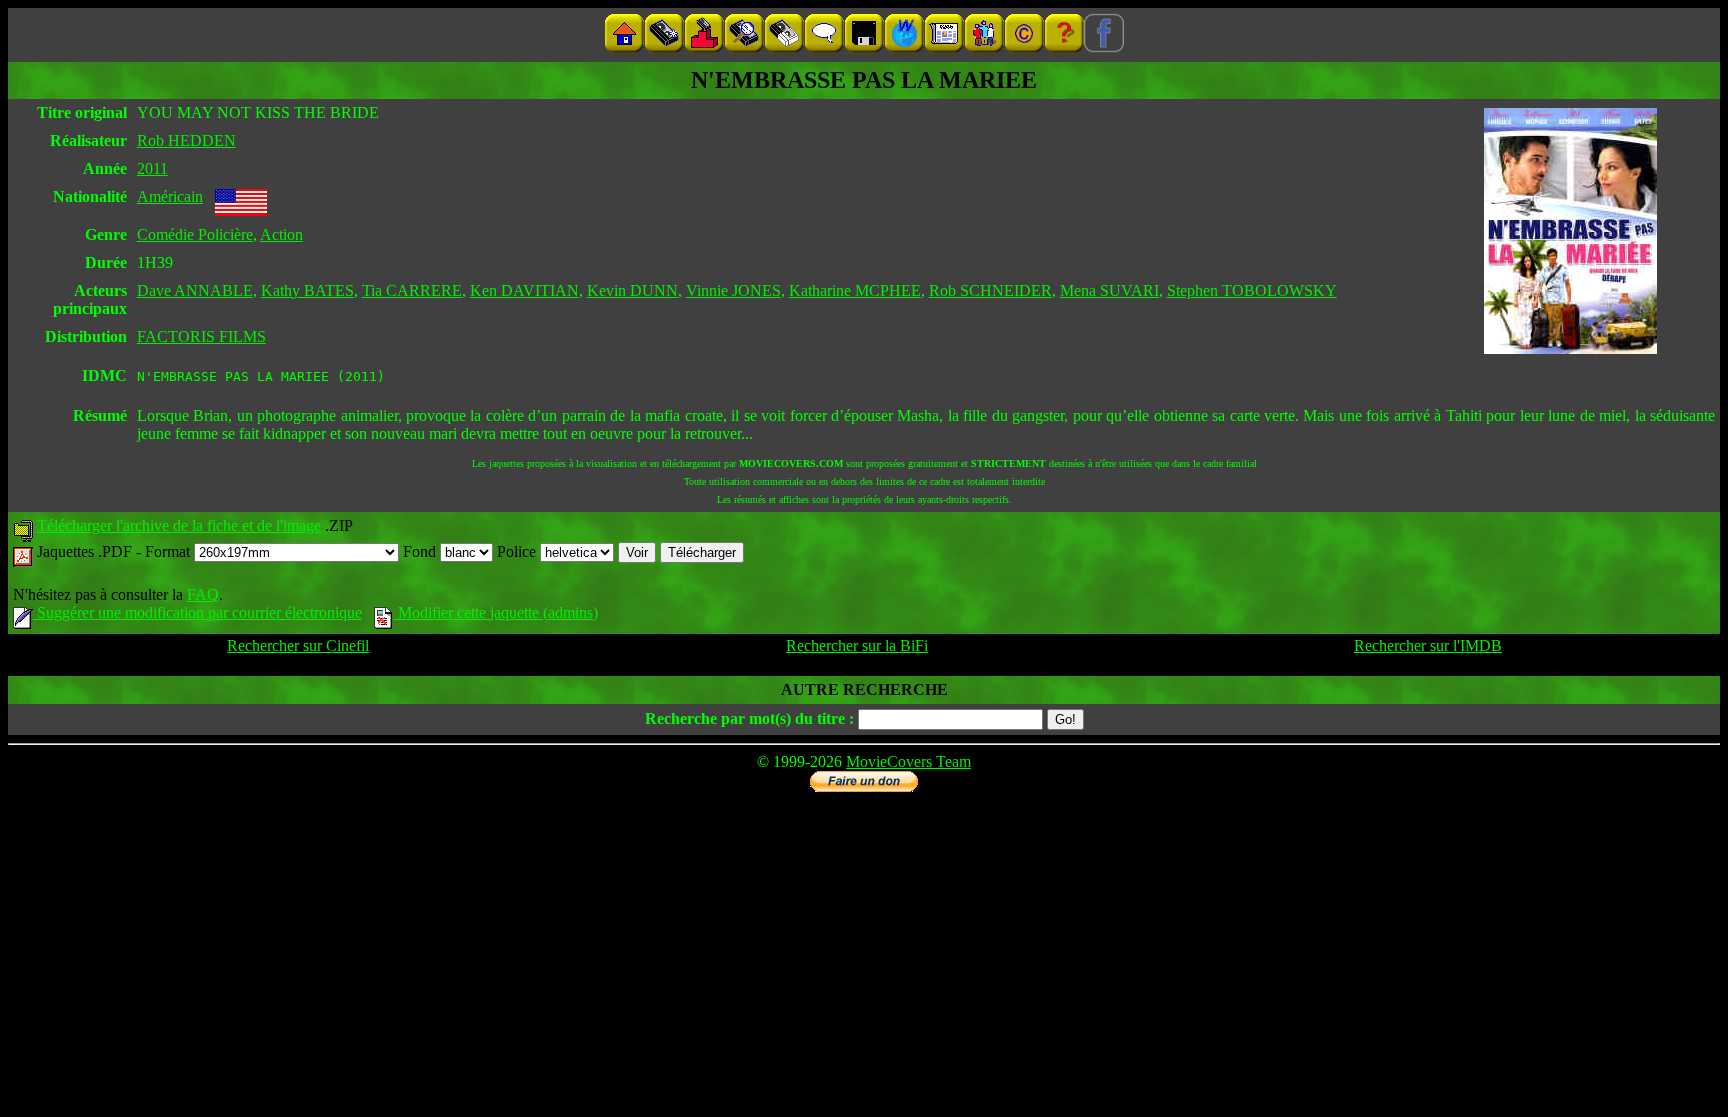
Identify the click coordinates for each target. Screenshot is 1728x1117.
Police (518, 551)
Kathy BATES (307, 290)
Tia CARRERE (412, 290)
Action (281, 234)
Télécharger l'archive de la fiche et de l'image (179, 525)
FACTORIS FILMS (201, 336)
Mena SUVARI (1109, 290)
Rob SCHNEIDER (990, 290)
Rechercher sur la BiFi (857, 645)
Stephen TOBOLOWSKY (1252, 290)
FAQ (203, 594)
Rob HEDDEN (186, 140)
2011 (152, 168)
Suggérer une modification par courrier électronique (197, 612)
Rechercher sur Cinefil (298, 645)
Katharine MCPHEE (855, 290)
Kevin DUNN (632, 290)
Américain (170, 196)
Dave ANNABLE (195, 290)
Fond (421, 551)
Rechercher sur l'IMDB (1428, 645)
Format (169, 551)
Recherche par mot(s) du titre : (749, 718)
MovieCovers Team (908, 761)
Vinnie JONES (733, 290)
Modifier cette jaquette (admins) (496, 612)
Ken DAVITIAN (524, 290)
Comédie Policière (195, 234)
